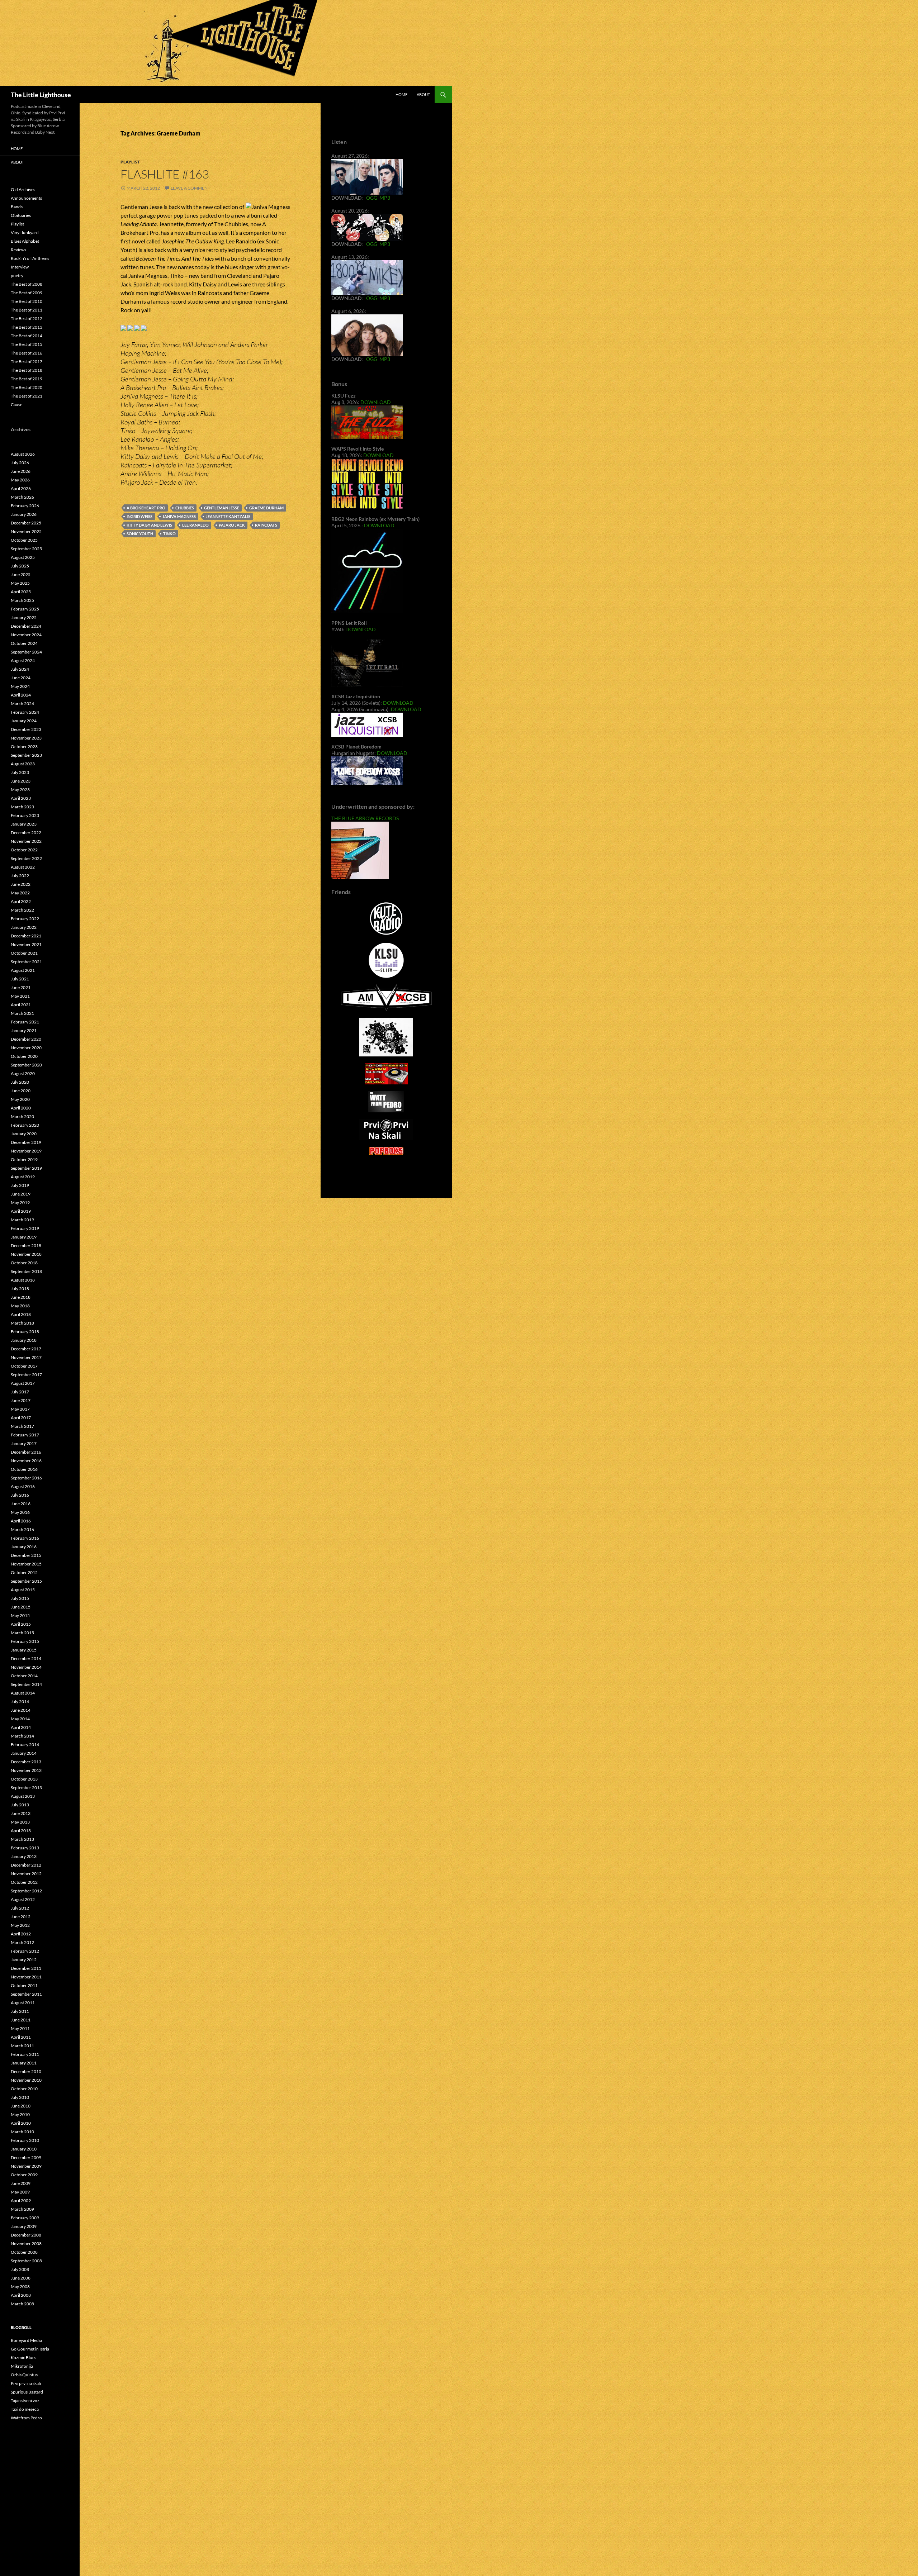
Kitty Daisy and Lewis (149, 525)
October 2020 (24, 1056)
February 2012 (25, 1951)
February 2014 (25, 1745)
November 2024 (26, 635)
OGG (372, 198)
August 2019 (23, 1177)
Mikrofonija (22, 2366)
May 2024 (20, 686)
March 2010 (22, 2132)
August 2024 (23, 660)
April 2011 (21, 2037)
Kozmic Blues (23, 2358)
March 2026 (22, 497)
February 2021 (25, 1022)
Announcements (26, 198)
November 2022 (26, 841)
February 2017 (25, 1435)
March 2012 (22, 1942)
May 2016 (20, 1512)
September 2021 (26, 962)
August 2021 (23, 970)
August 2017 (23, 1383)
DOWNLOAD (376, 402)
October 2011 (24, 1985)
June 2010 (21, 2106)
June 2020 (21, 1091)
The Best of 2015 (27, 344)
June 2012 (21, 1917)
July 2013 (20, 1805)
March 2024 (22, 704)
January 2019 (24, 1237)
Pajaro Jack (232, 525)
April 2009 (21, 2200)
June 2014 (21, 1710)
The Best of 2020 (27, 387)
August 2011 (23, 2003)
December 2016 (26, 1452)
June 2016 (21, 1504)
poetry (17, 275)
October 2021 (24, 953)
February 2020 (25, 1125)
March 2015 (22, 1633)
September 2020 (26, 1065)
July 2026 (20, 463)
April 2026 (21, 488)
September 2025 (26, 549)
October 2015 (24, 1572)
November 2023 (26, 738)
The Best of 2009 (27, 293)
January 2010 (24, 2149)
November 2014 (26, 1667)
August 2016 (23, 1486)
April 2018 (21, 1314)
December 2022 (26, 833)
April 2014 (21, 1727)
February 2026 (25, 506)
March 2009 (22, 2209)
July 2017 (20, 1392)
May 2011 (20, 2028)
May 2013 (20, 1822)
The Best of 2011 (27, 310)
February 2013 (25, 1848)
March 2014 (22, 1736)
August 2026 (23, 454)
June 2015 (21, 1607)
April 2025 (21, 592)
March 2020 (22, 1116)
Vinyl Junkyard (25, 232)
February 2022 (25, 919)
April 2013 (21, 1831)
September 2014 (26, 1684)
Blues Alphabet (25, 241)
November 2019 (26, 1151)
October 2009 (24, 2175)
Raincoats (266, 525)
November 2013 (26, 1770)
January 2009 (24, 2226)
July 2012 (20, 1908)
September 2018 (26, 1271)
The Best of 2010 (27, 301)
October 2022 (24, 850)
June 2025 (21, 574)
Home (401, 94)
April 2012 (21, 1934)
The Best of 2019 (27, 379)
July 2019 (20, 1185)
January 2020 (24, 1134)
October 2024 (24, 643)
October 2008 (24, 2252)
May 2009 (20, 2192)
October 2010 (24, 2089)
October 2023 (24, 747)
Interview (20, 267)
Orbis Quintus (24, 2375)
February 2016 (25, 1538)
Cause (16, 405)
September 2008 (26, 2261)
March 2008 (22, 2304)
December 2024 (26, 626)
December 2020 (26, 1039)
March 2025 (22, 600)
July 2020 (20, 1082)
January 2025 (24, 617)
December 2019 (26, 1142)
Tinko (169, 534)
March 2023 (22, 807)
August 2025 (23, 557)
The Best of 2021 (27, 396)
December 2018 (26, 1246)
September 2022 (26, 858)
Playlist (130, 162)
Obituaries (21, 215)
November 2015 (26, 1564)
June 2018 (21, 1297)
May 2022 (20, 893)
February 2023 (25, 815)
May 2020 (20, 1099)
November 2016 (26, 1461)
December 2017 (26, 1349)
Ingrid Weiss (139, 516)
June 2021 (21, 987)
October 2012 (24, 1882)
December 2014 (26, 1658)
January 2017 (24, 1443)
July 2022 (20, 876)
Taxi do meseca (25, 2409)
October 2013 (24, 1779)
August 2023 (23, 764)
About (423, 94)
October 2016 (24, 1469)
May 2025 (20, 583)
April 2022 (21, 901)
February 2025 (25, 609)
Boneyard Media (26, 2340)
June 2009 (21, 2183)
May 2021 (20, 996)
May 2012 (20, 1925)
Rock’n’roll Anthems (30, 258)
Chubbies (185, 508)
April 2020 (21, 1108)
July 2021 (20, 979)
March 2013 (22, 1839)
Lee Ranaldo (195, 525)
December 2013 (26, 1762)
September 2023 (26, 755)
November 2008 (26, 2244)
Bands (17, 207)
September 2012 (26, 1891)
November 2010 (26, 2080)
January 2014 (24, 1753)
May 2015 (20, 1615)
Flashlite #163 (165, 174)
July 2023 (20, 772)
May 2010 (20, 2114)
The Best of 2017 (27, 362)
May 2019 (20, 1203)
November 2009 (26, 2166)
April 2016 (21, 1521)
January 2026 (24, 514)
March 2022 (22, 910)
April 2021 (21, 1005)
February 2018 (25, 1332)
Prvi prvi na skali (26, 2383)
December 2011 (26, 1968)
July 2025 (20, 566)
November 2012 (26, 1874)
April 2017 (21, 1418)
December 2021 (26, 936)
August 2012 (23, 1899)
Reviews (18, 250)
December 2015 (26, 1555)
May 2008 (20, 2287)
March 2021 (22, 1013)
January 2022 (24, 927)
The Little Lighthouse (41, 95)
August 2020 (23, 1073)
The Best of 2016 (27, 353)
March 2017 (22, 1426)
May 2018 (20, 1306)
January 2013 (24, 1856)
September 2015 (26, 1581)
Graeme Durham (266, 508)
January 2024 (24, 721)
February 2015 (25, 1641)
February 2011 (25, 2054)
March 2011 (22, 2046)
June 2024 (21, 678)
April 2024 (21, 695)
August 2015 (23, 1590)
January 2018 (24, 1340)
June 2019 (21, 1194)
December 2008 (26, 2235)
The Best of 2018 (27, 370)
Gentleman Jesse (222, 508)
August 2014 (23, 1693)
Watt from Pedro (26, 2418)
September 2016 (26, 1478)
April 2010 (21, 2123)
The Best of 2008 (27, 284)
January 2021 (24, 1030)
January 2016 (24, 1547)
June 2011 (21, 2020)
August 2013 (23, 1796)
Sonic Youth (140, 534)
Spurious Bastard (27, 2392)
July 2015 (20, 1598)
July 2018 (20, 1289)
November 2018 (26, 1254)
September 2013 (26, 1788)
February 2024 (25, 712)
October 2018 (24, 1263)
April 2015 (21, 1624)
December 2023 (26, 729)
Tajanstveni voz (25, 2401)
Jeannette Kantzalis (228, 516)
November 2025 (26, 531)
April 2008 (21, 2295)
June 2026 (21, 471)
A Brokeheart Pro (146, 508)
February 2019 (25, 1228)
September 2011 (26, 1994)
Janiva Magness (179, 516)
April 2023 (21, 798)
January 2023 (24, 824)
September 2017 (26, 1375)
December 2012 (26, 1865)
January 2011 (24, 2063)
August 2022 (23, 867)
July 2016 (20, 1495)
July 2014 (20, 1702)
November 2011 (26, 1977)
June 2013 (21, 1813)
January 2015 (24, 1650)
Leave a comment (190, 188)
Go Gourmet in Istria (30, 2349)
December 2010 (26, 2071)
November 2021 (26, 944)
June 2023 (21, 781)
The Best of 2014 (27, 336)
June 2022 (21, 884)
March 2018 (22, 1323)
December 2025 (26, 523)
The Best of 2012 (27, 319)
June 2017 (21, 1400)
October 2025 (24, 540)
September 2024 (26, 652)
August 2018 (23, 1280)
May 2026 (20, 480)
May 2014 (20, 1719)
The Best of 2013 (27, 327)
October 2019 (24, 1159)
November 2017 (26, 1357)
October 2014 (24, 1676)
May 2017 (20, 1409)
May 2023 (20, 790)
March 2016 (22, 1529)
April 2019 (21, 1211)
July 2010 (20, 2097)
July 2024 (20, 669)
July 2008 (20, 2269)
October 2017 (24, 1366)
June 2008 (21, 2278)
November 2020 (26, 1048)
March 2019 (22, 1220)
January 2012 (24, 1960)
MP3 (385, 198)
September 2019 (26, 1168)
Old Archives (23, 189)
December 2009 (26, 2157)
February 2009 (25, 2218)
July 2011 (20, 2011)
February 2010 (25, 2140)
